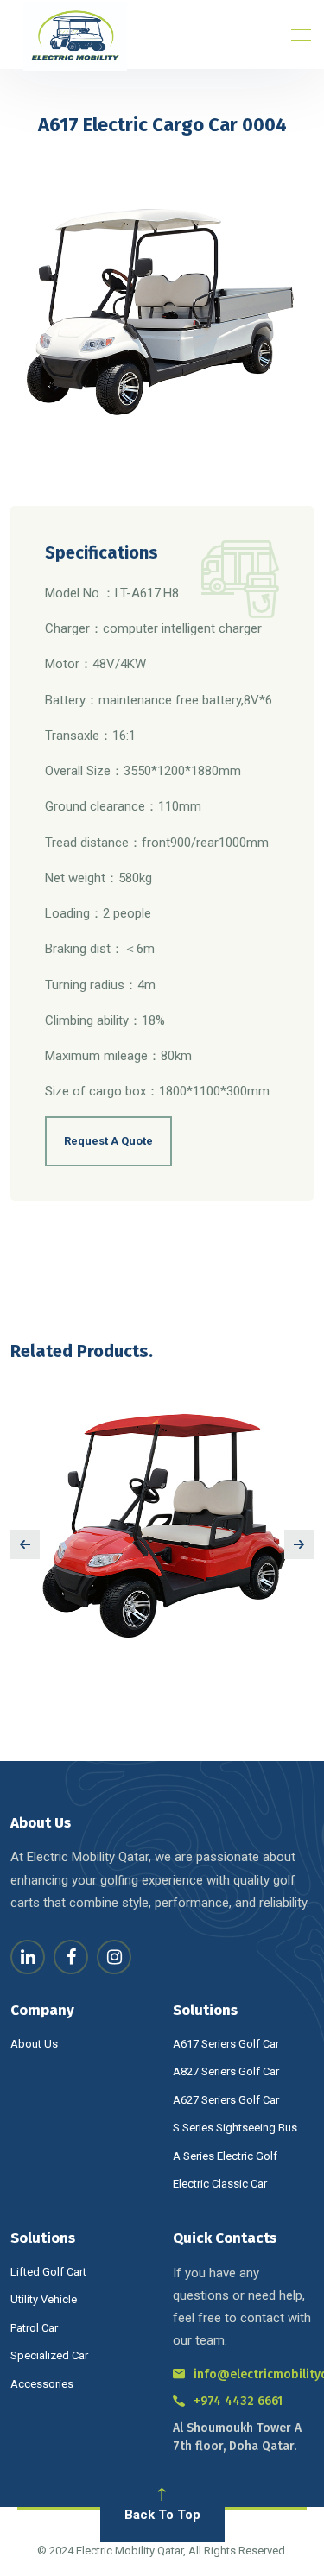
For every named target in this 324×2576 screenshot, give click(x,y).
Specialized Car (49, 2355)
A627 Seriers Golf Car (226, 2100)
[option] (162, 1523)
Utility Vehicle (44, 2299)
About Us (34, 2044)
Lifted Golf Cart (48, 2272)
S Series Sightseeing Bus (235, 2128)
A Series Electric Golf (225, 2156)
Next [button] (299, 1544)
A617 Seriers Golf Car (226, 2044)
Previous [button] (25, 1544)
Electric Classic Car (220, 2184)
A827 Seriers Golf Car (226, 2071)
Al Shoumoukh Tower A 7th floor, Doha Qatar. (237, 2437)
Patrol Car (34, 2328)
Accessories (42, 2384)
